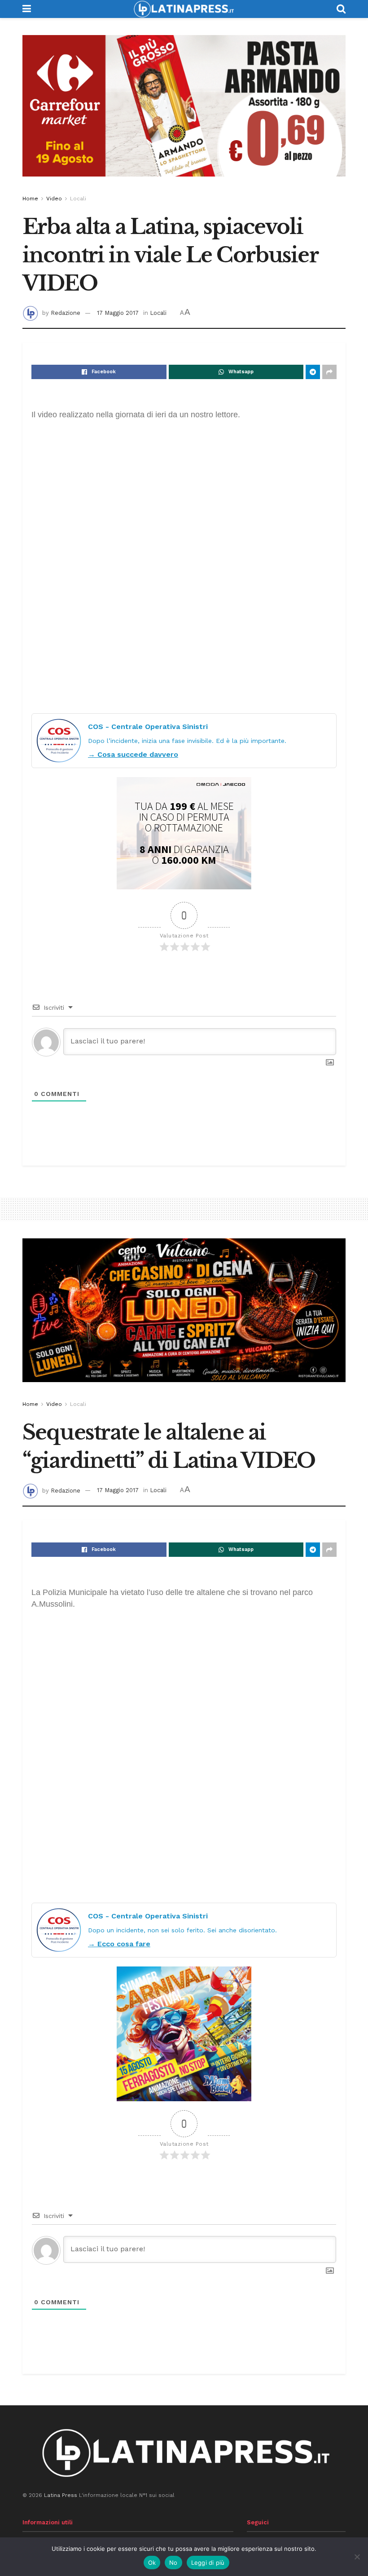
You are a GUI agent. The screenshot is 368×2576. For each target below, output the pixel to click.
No (173, 2563)
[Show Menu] (27, 9)
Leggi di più (208, 2563)
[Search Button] (341, 9)
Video (54, 199)
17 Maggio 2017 (118, 313)
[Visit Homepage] (184, 9)
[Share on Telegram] (313, 372)
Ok (152, 2563)
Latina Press (61, 2495)
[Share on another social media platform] (329, 372)
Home (30, 199)
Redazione (66, 313)
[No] (357, 2557)
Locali (78, 199)
